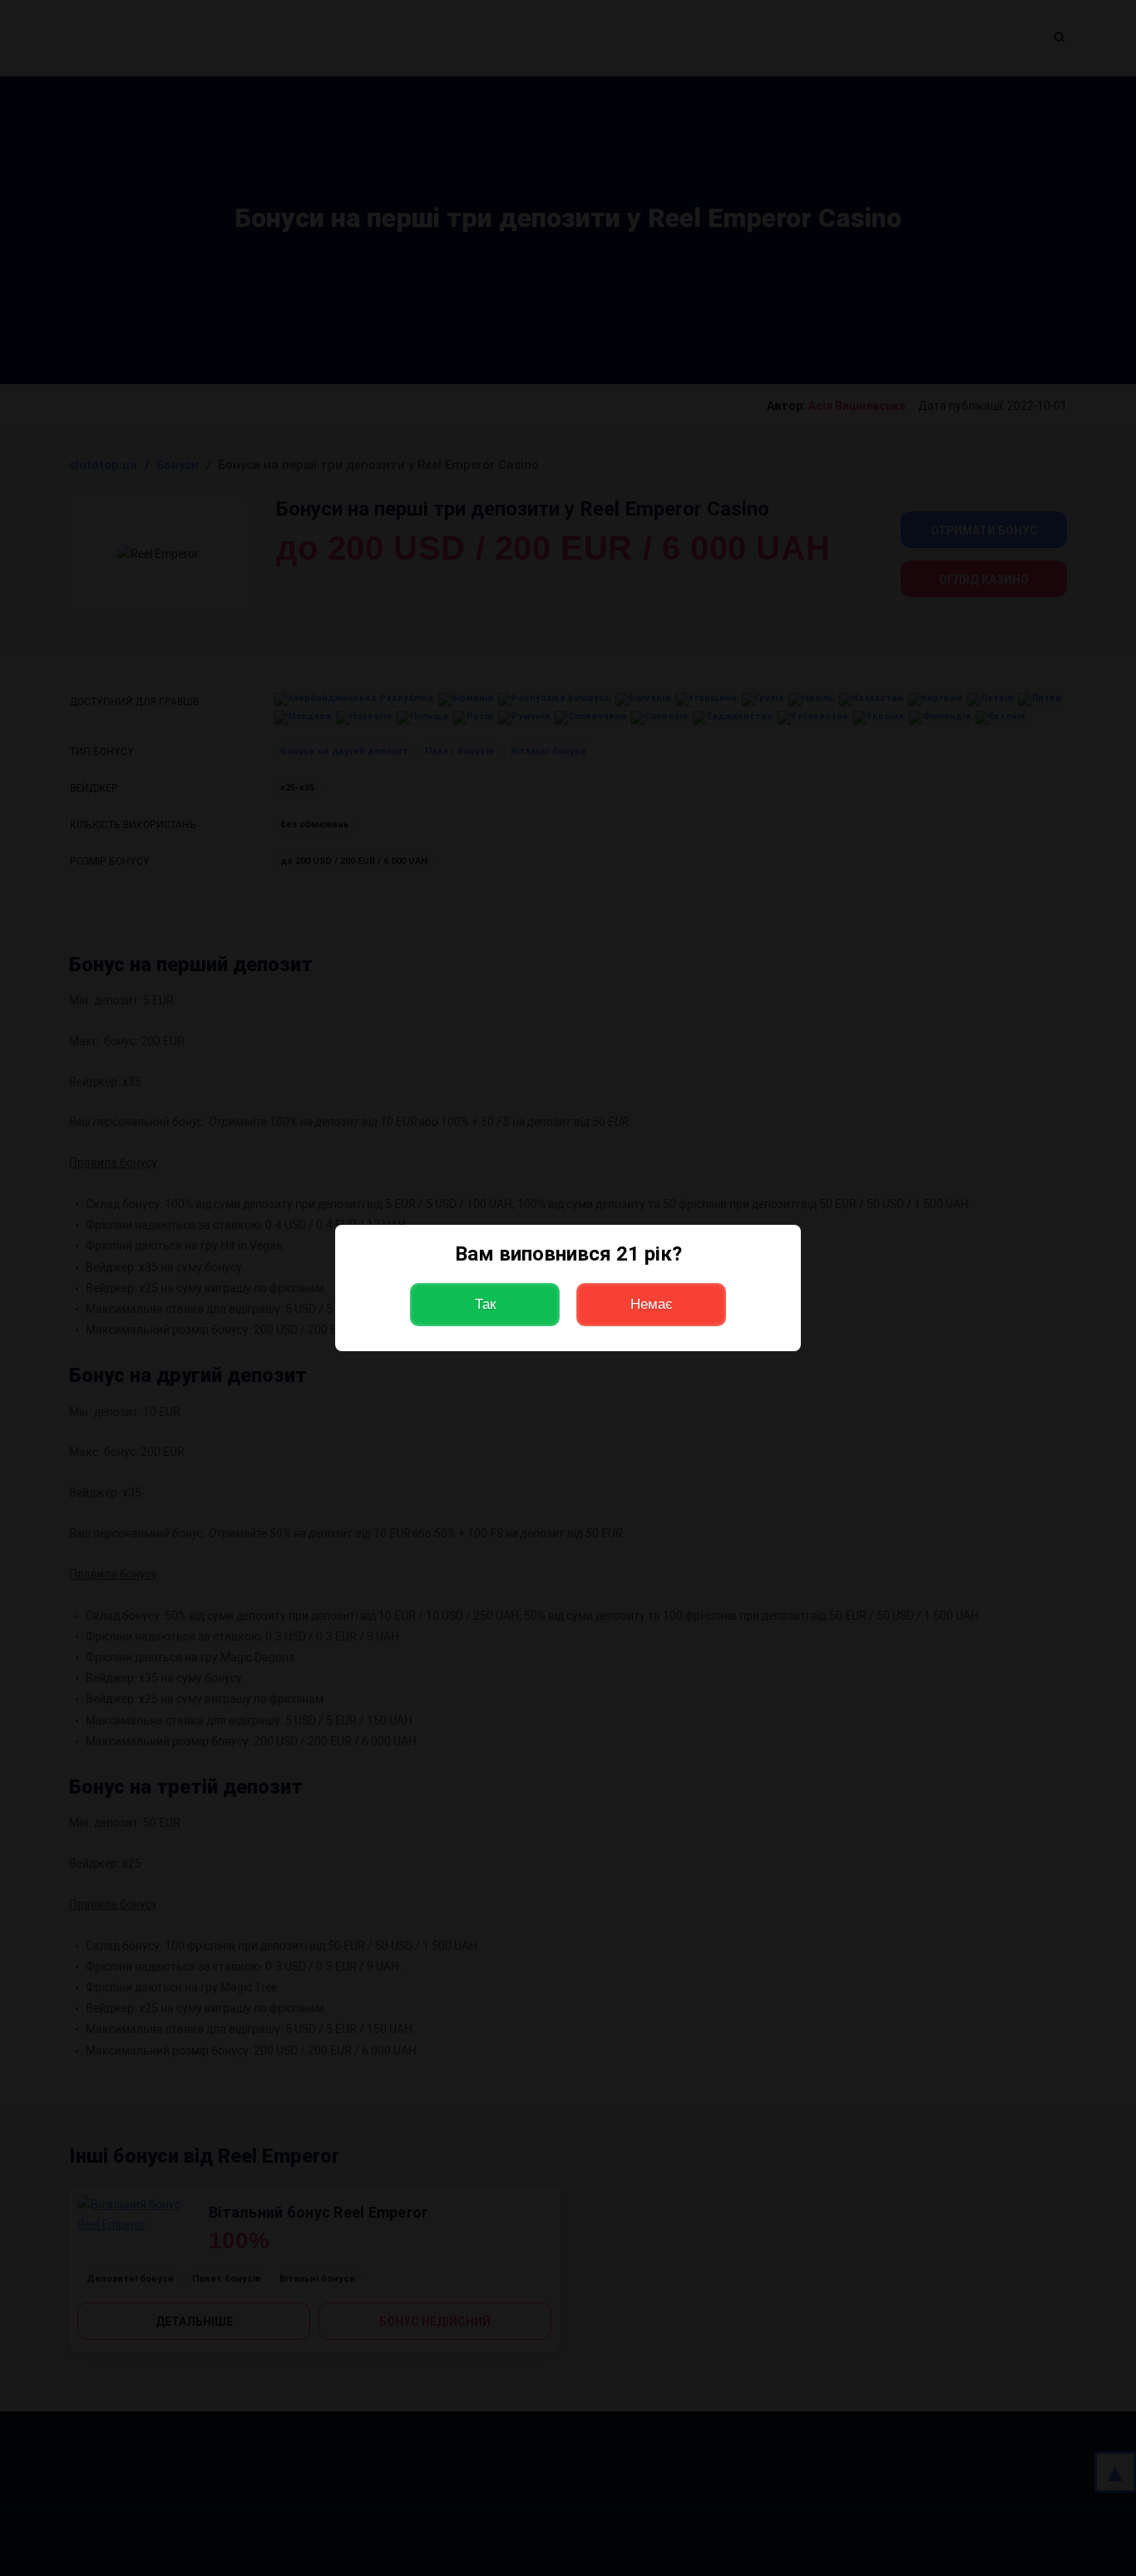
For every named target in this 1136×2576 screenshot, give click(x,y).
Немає (652, 1304)
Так (485, 1304)
